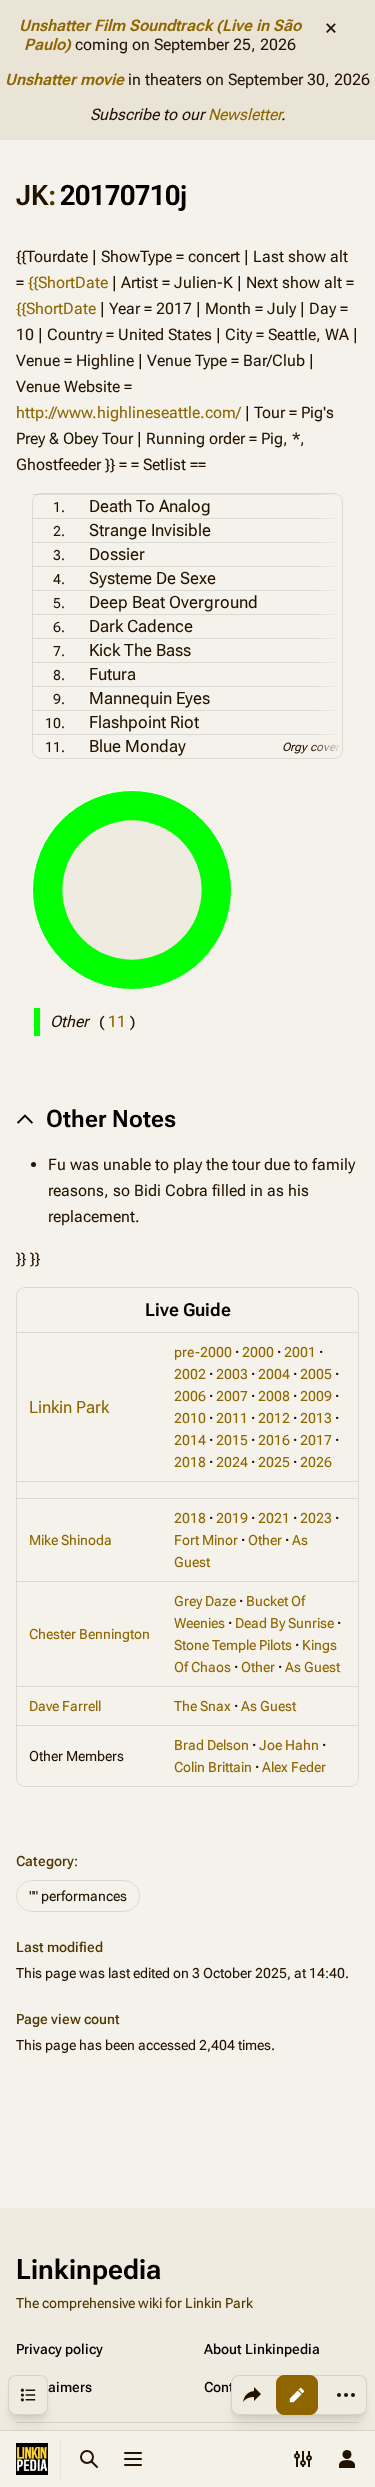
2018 (190, 1462)
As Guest (312, 1667)
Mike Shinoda (70, 1540)
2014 (190, 1440)
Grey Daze (205, 1601)
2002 (190, 1374)
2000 (258, 1352)
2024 (232, 1462)
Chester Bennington (89, 1634)
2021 (274, 1518)
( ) (117, 1021)
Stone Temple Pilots (233, 1645)
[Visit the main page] (32, 2459)
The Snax (202, 1706)
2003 (232, 1374)
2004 (274, 1374)
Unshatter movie (64, 79)
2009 (316, 1396)
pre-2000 (203, 1352)
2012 (274, 1418)
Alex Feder (294, 1767)
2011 (232, 1418)
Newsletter (244, 114)
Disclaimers (54, 2387)
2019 (232, 1518)
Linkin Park (69, 1407)
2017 (316, 1440)
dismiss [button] (331, 28)
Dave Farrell (65, 1706)
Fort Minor (206, 1540)
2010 (190, 1418)
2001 (300, 1352)
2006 (190, 1396)
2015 (232, 1440)
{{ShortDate (68, 282)
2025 (274, 1462)
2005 (316, 1374)
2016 (274, 1440)
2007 (232, 1396)
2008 (274, 1396)
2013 (316, 1418)
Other (265, 1540)
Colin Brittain (213, 1767)
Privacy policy (59, 2349)
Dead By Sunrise (284, 1623)
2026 (316, 1462)
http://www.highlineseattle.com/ (128, 412)
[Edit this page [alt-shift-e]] (297, 2395)
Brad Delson (211, 1745)
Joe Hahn (289, 1745)
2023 (316, 1518)
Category (45, 1861)
